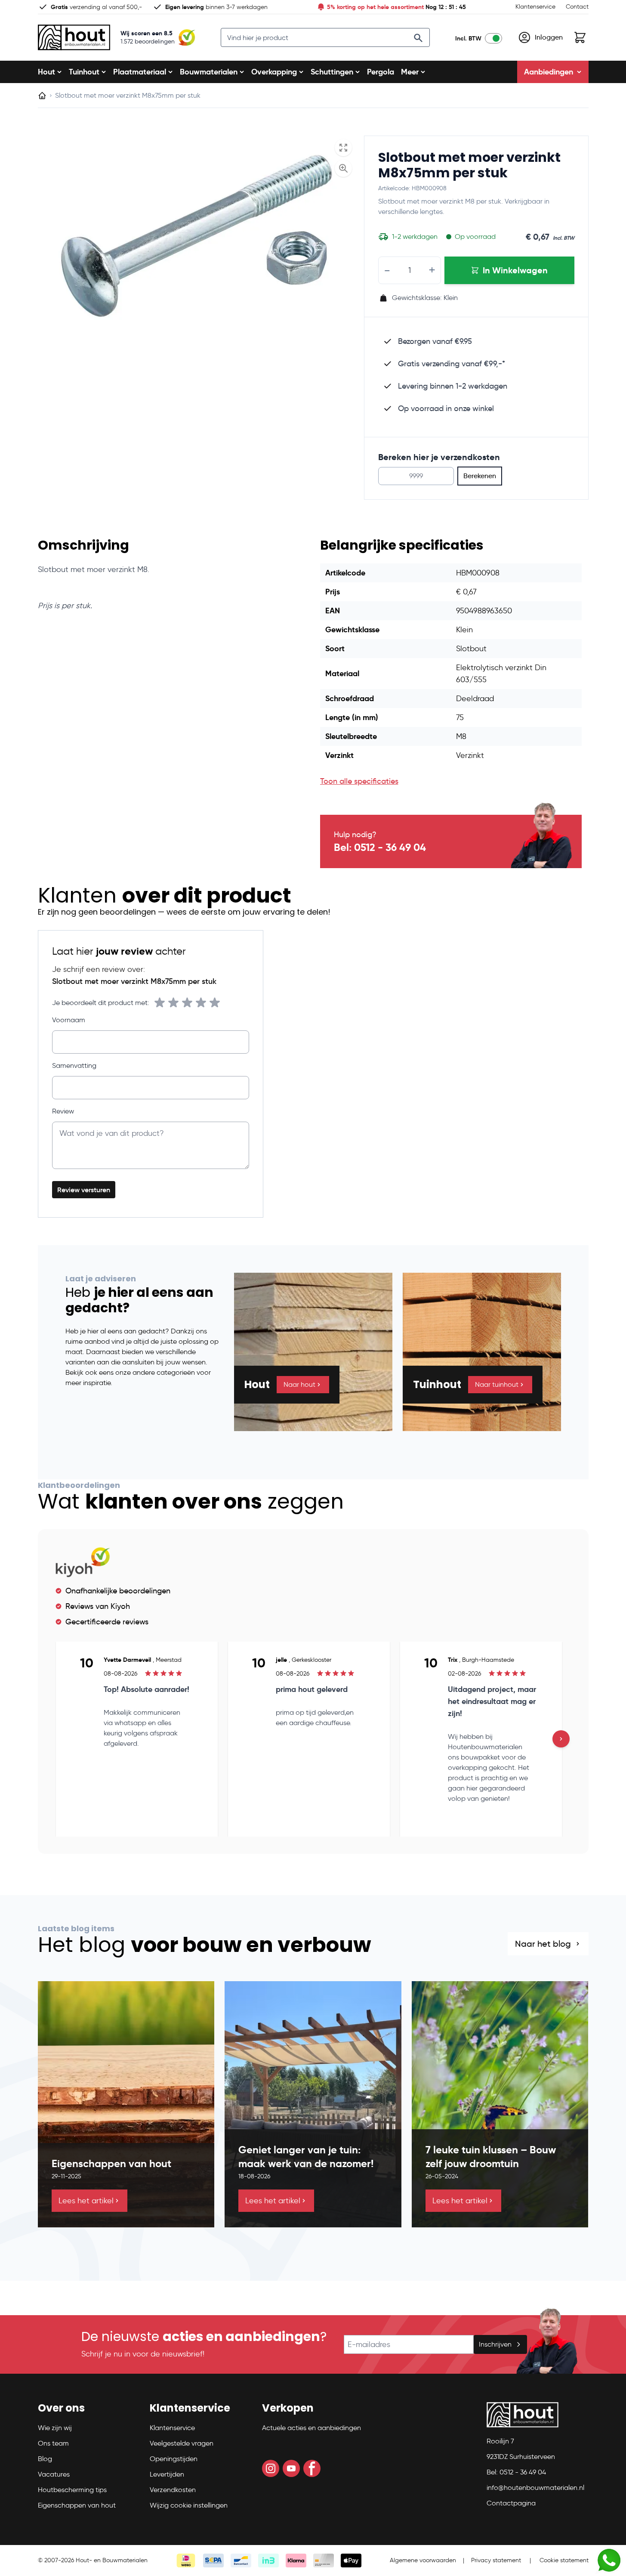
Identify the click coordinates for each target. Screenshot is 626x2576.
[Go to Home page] (74, 37)
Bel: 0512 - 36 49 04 (380, 847)
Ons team (53, 2443)
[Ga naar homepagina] (42, 96)
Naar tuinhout (497, 1384)
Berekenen (480, 476)
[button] (89, 2412)
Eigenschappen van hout (77, 2505)
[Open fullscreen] (343, 148)
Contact (577, 7)
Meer (410, 72)
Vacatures (54, 2474)
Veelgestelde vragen (182, 2443)
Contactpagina (511, 2503)
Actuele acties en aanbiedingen (311, 2428)
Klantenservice (535, 7)
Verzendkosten (173, 2490)
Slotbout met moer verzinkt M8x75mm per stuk (469, 165)
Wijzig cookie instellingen (189, 2505)
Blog (45, 2459)
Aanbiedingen (549, 72)
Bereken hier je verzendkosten (439, 457)
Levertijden (167, 2474)
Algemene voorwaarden (423, 2560)
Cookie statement (564, 2560)
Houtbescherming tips (72, 2490)
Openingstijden (174, 2459)
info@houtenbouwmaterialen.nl (535, 2488)
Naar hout (299, 1384)
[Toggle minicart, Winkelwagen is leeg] (580, 37)
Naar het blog (543, 1944)
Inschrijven (495, 2344)
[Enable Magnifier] (343, 168)
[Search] (418, 38)
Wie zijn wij (55, 2428)
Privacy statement (496, 2560)
